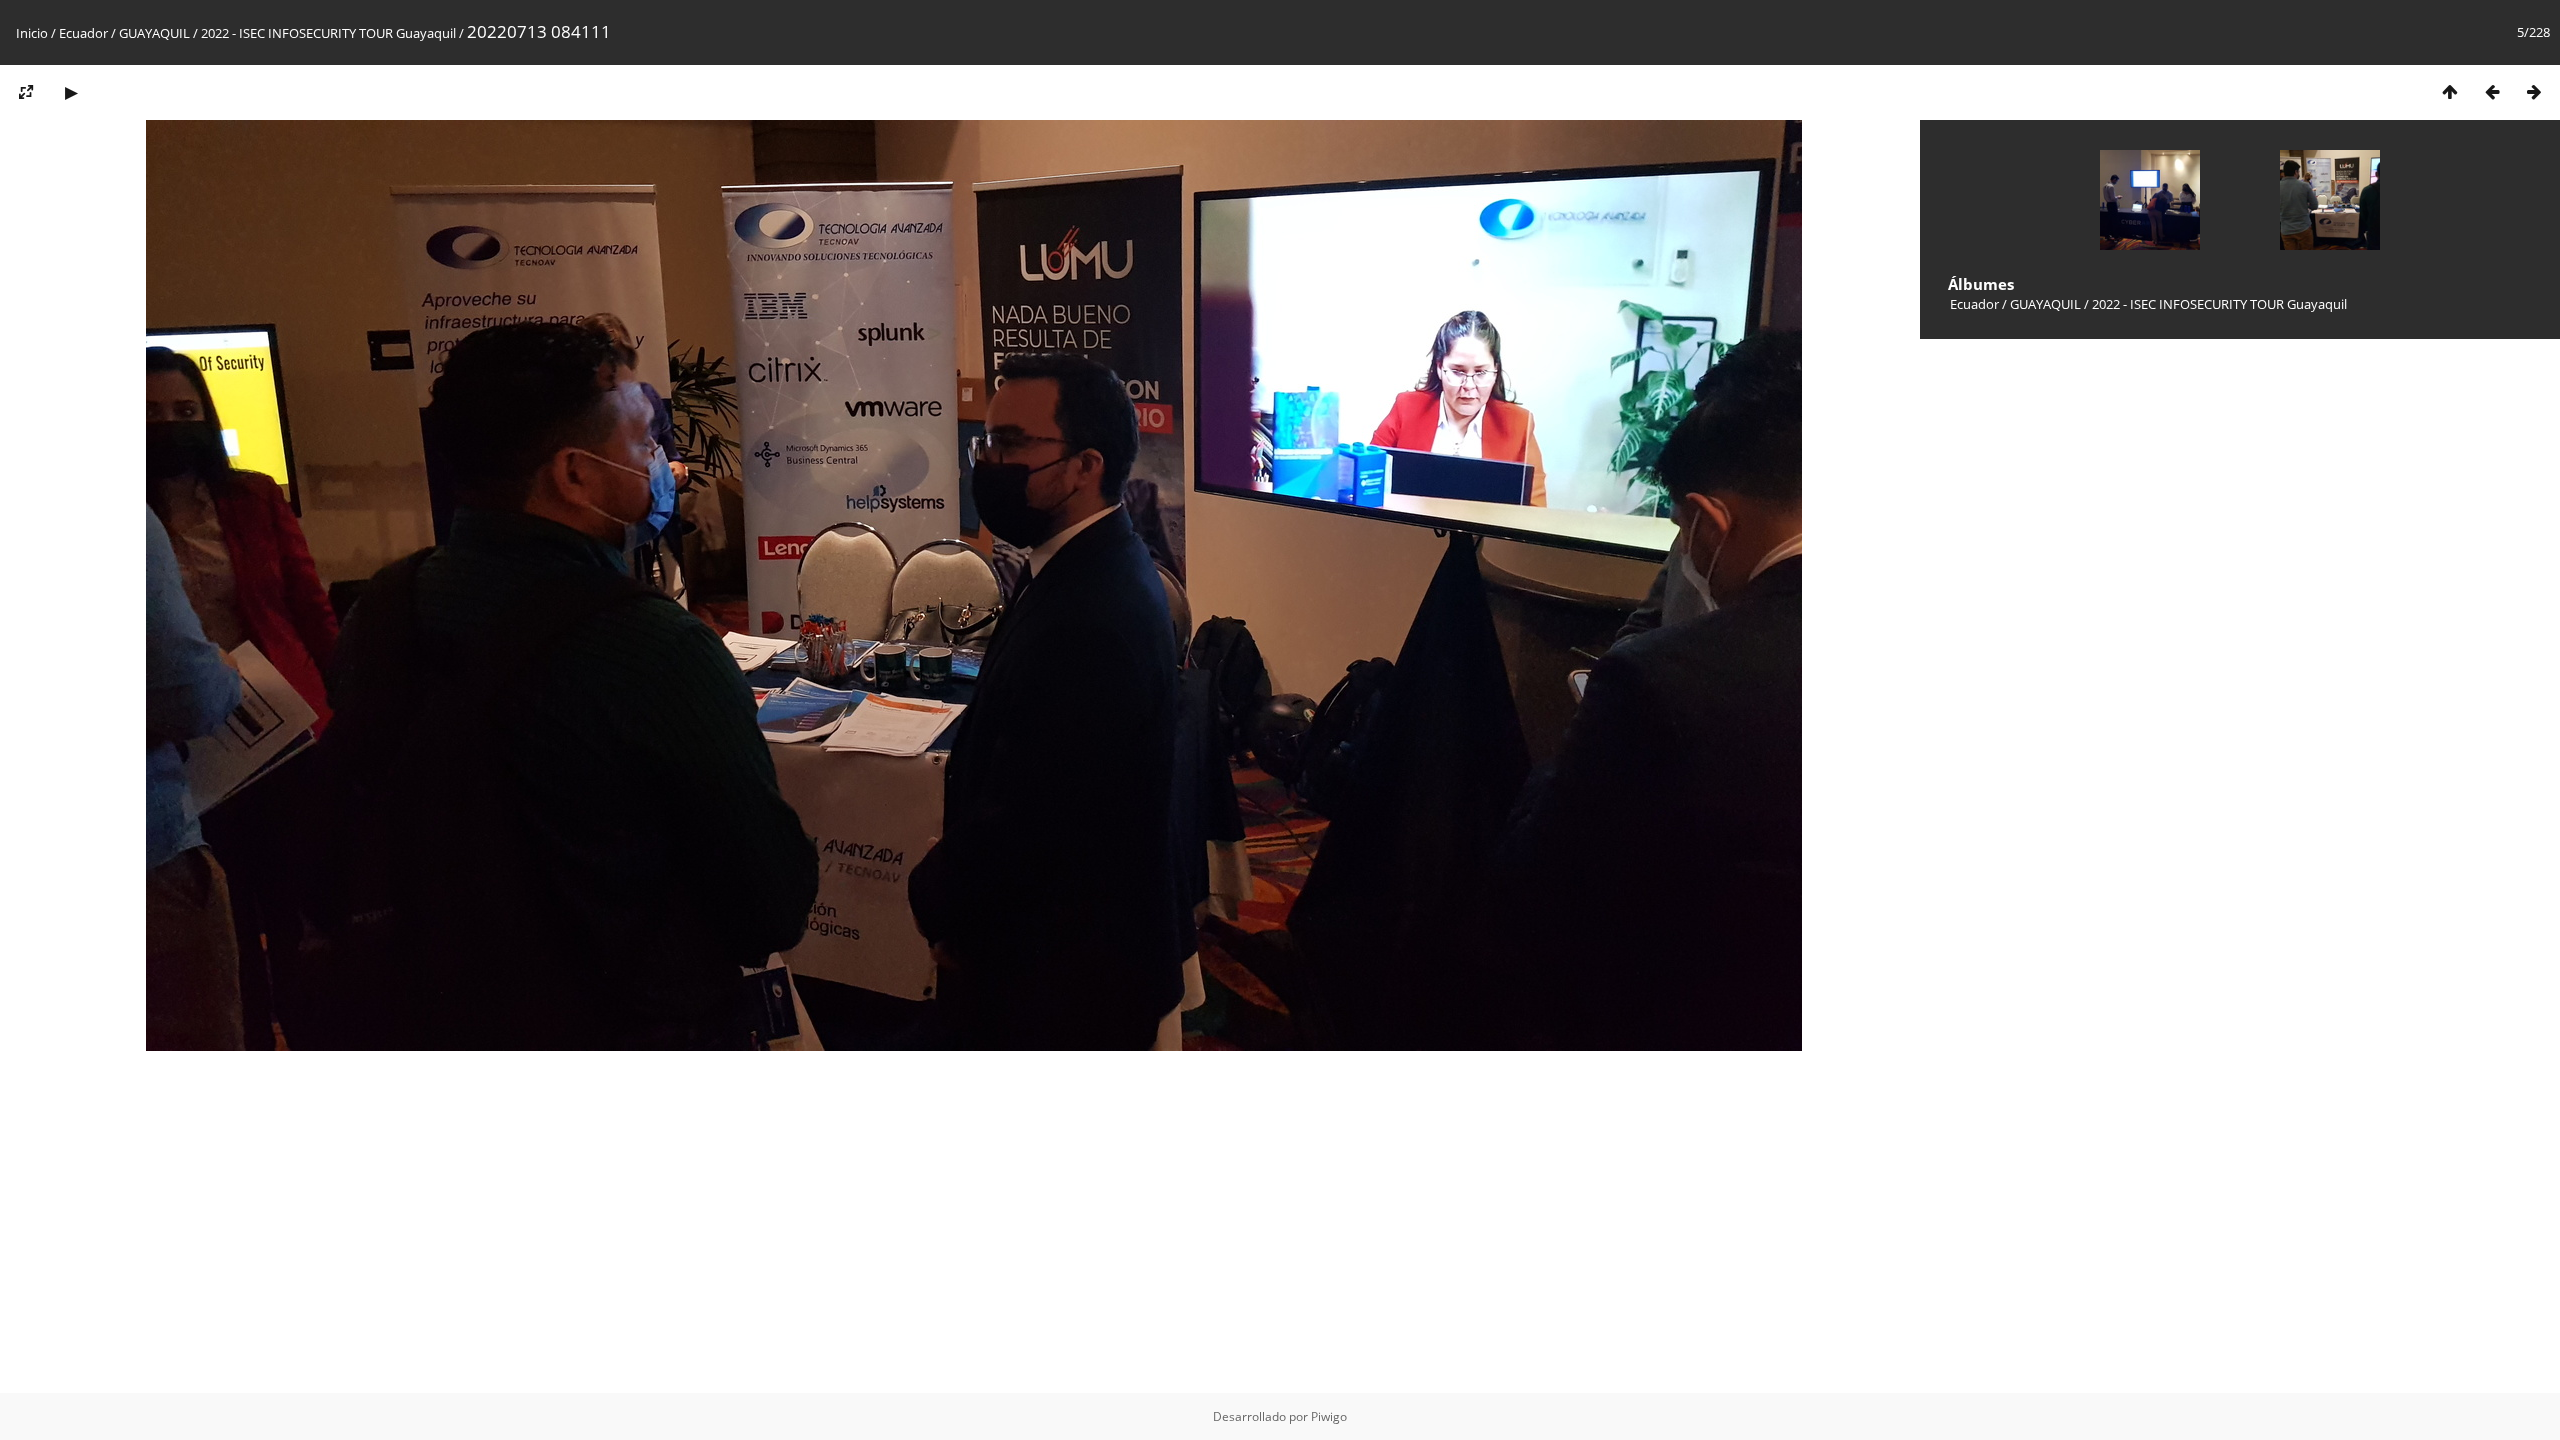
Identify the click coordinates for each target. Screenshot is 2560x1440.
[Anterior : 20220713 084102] (2492, 91)
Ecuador (83, 33)
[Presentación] (71, 91)
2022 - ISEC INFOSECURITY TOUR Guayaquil (328, 33)
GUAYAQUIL (154, 33)
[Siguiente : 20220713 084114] (2534, 91)
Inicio (32, 33)
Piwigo (1329, 1416)
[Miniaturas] (2450, 91)
